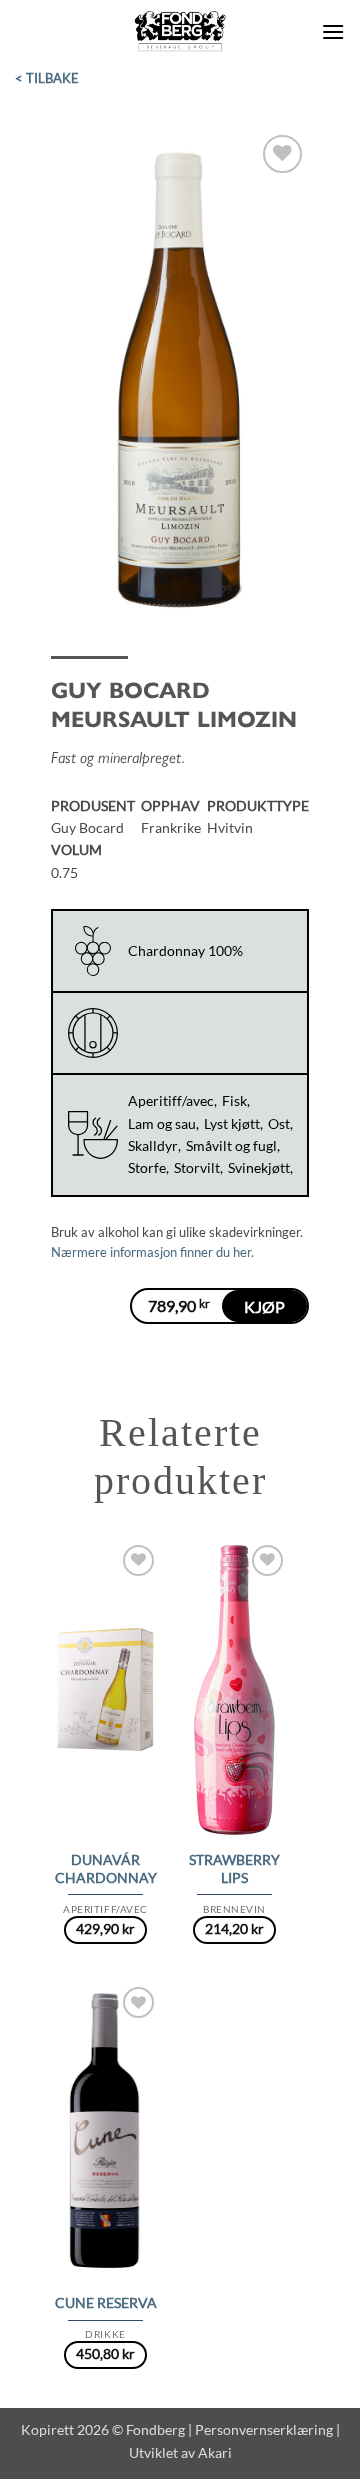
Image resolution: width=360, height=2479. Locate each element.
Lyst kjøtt (232, 1123)
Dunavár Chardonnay (106, 1869)
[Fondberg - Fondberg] (180, 32)
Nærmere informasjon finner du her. (152, 1252)
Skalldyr (153, 1145)
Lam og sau (162, 1123)
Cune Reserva (106, 2303)
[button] (333, 31)
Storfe (147, 1167)
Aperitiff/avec (171, 1100)
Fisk (234, 1100)
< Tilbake (47, 78)
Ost (279, 1123)
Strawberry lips (234, 1869)
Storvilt (197, 1167)
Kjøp (264, 1306)
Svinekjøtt (259, 1167)
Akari (215, 2452)
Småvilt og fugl (231, 1145)
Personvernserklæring (264, 2429)
